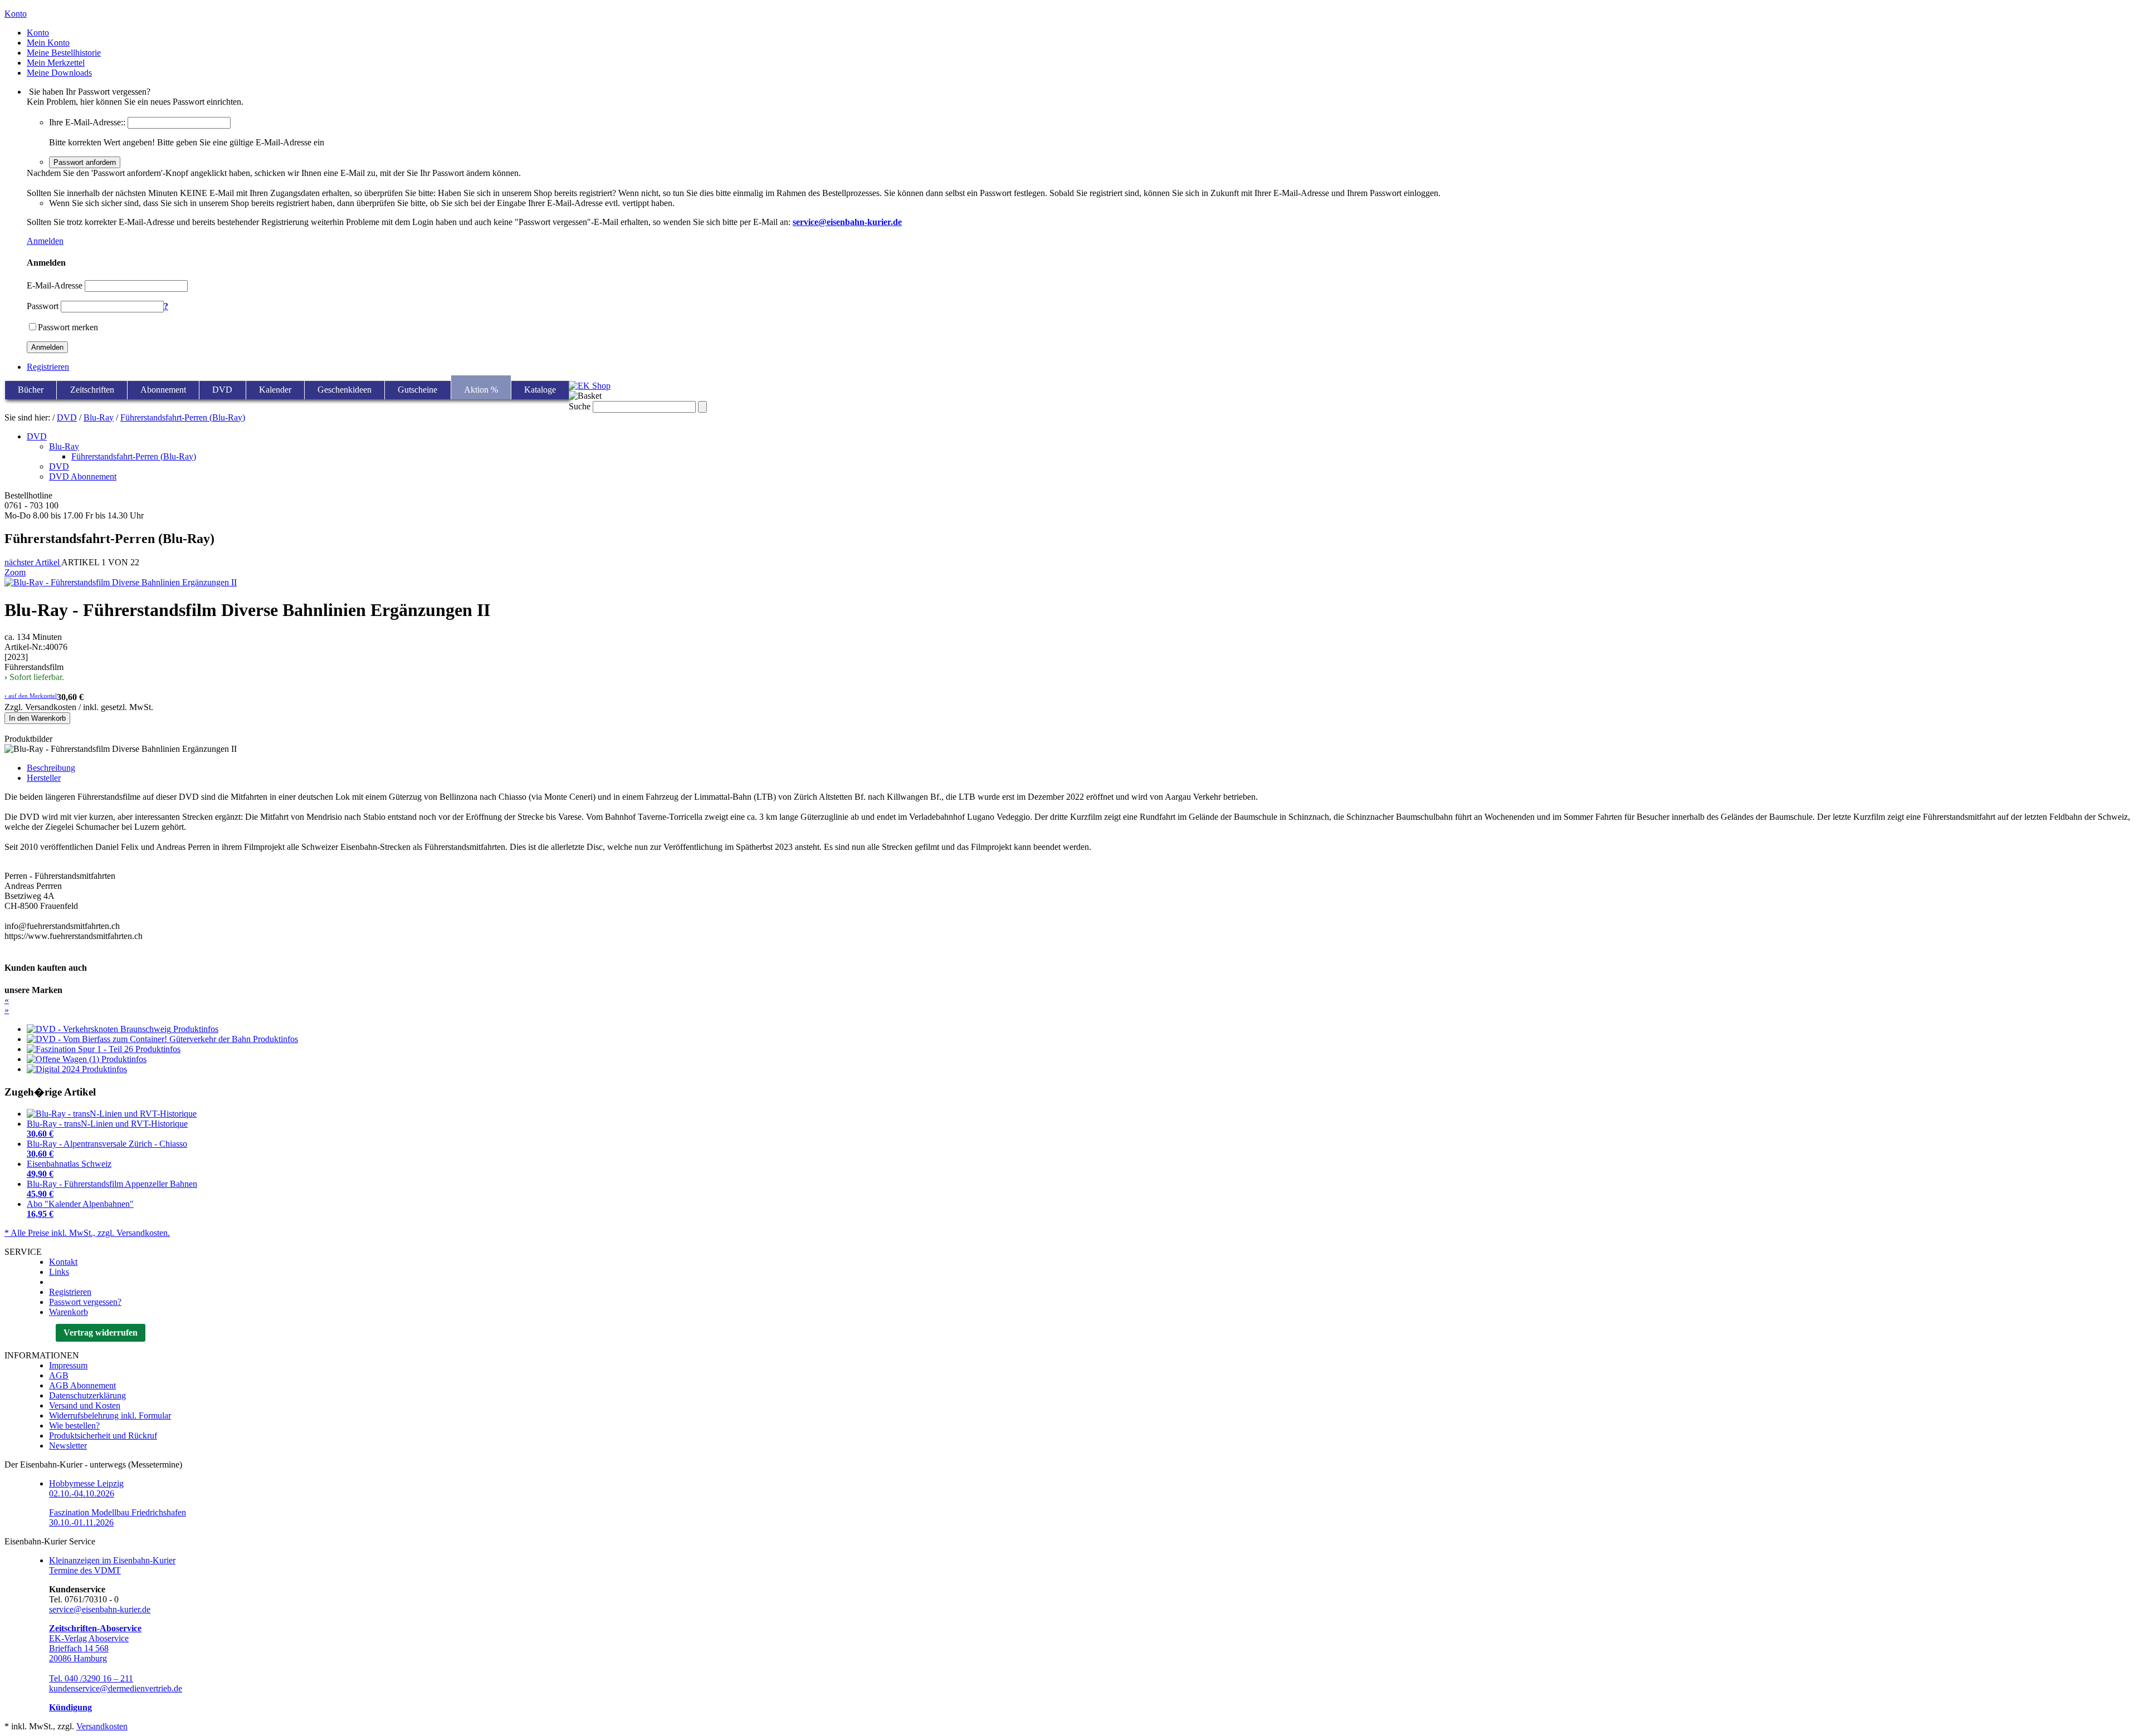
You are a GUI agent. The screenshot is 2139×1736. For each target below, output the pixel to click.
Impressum (68, 1365)
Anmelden (45, 241)
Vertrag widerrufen (101, 1332)
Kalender (275, 390)
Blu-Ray (99, 417)
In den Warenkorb (37, 718)
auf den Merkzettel (31, 696)
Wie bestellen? (74, 1426)
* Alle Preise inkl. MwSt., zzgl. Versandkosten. (87, 1233)
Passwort (43, 306)
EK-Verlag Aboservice (89, 1638)
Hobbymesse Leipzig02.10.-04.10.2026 (86, 1488)
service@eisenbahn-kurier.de (100, 1609)
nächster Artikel (33, 562)
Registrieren (48, 367)
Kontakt (63, 1262)
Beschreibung (51, 768)
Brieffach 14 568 (79, 1648)
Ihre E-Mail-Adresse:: (87, 122)
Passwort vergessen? (85, 1302)
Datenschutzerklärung (87, 1395)
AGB (59, 1375)
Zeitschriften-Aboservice (95, 1628)
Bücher (31, 390)
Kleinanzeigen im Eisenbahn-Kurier (112, 1560)
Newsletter (68, 1446)
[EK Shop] (590, 386)
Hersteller (44, 778)
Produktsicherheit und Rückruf (103, 1436)
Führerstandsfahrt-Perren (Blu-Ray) (183, 417)
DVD (222, 390)
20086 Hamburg (78, 1658)
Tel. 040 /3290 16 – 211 (91, 1678)
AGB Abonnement (82, 1385)
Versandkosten (102, 1726)
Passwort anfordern (85, 162)
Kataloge (540, 390)
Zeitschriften (92, 390)
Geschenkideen (345, 390)
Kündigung (70, 1707)
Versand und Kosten (85, 1405)
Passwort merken (68, 327)
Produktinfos (196, 1029)
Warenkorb (69, 1312)
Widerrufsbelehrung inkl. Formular (110, 1415)
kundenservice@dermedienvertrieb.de (116, 1688)
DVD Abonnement (83, 476)
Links (59, 1272)
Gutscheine (417, 390)
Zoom (15, 572)
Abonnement (163, 390)
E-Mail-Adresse (55, 285)
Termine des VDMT (85, 1570)
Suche (580, 406)
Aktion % (481, 390)
